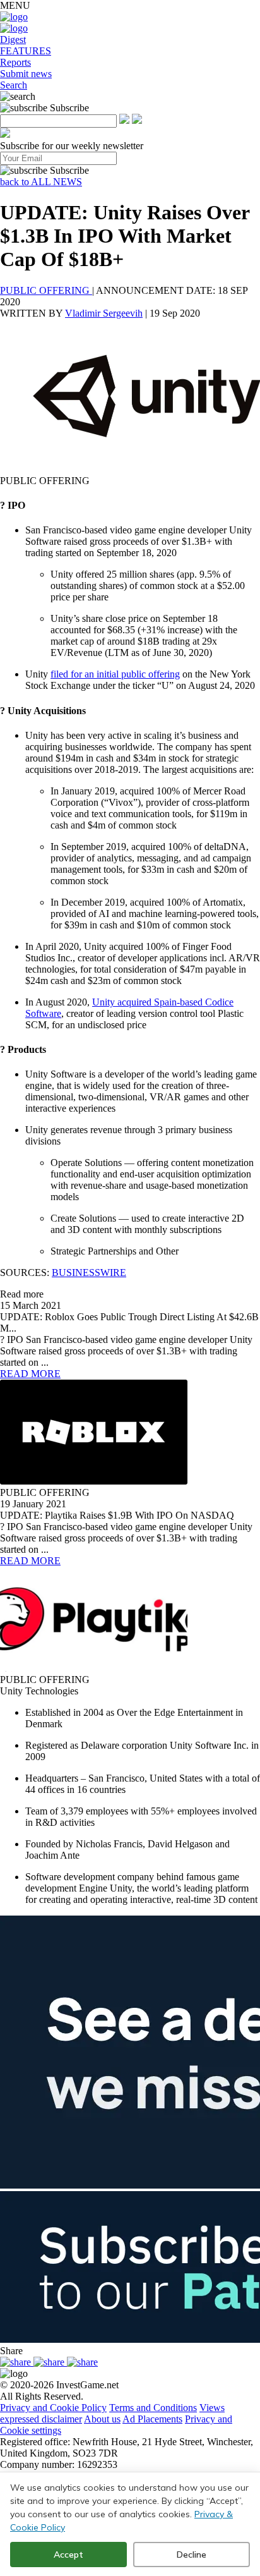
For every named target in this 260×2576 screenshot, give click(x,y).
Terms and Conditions (153, 2408)
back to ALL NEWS (41, 182)
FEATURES (26, 51)
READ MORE (30, 1374)
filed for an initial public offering (115, 674)
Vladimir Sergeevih (104, 313)
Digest (13, 39)
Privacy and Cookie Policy (53, 2408)
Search (14, 85)
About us (102, 2419)
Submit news (26, 74)
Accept (68, 2555)
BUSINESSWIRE (89, 1273)
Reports (15, 62)
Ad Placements (152, 2419)
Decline (192, 2555)
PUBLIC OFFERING (46, 290)
